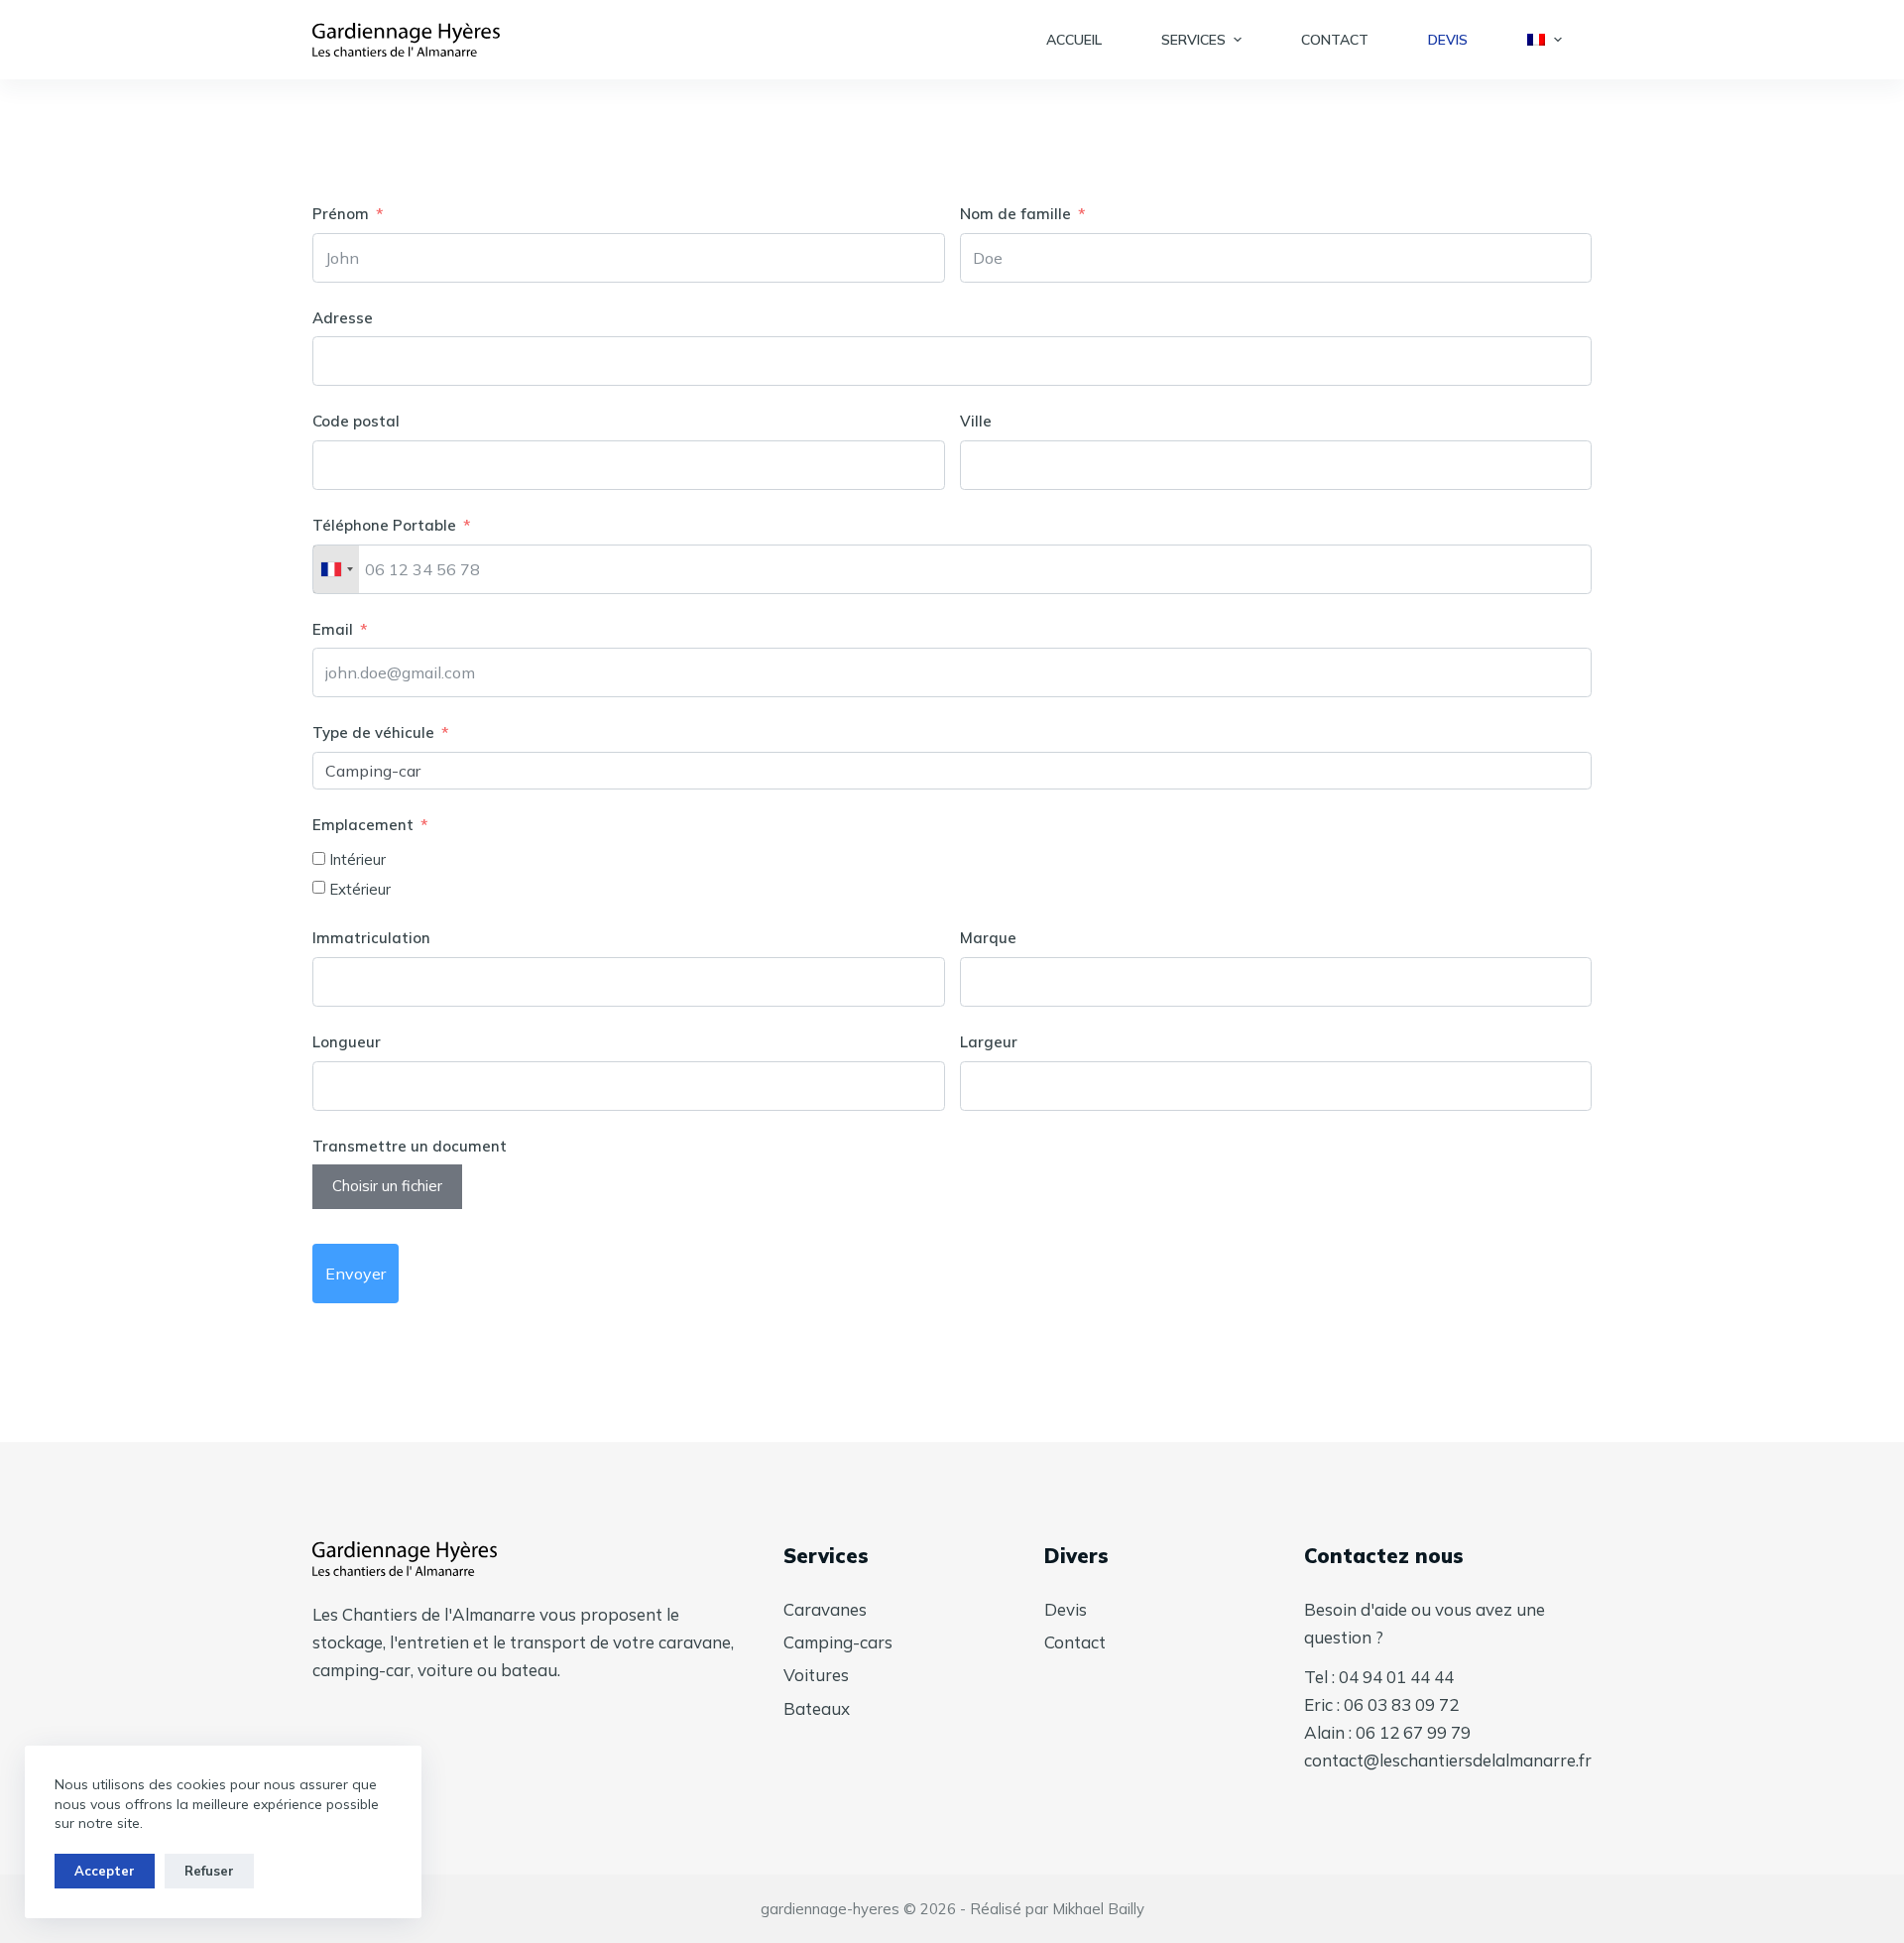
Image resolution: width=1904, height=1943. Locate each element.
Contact (1075, 1642)
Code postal (356, 421)
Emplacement (363, 825)
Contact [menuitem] (1335, 40)
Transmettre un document (410, 1146)
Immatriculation (371, 938)
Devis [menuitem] (1448, 40)
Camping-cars (838, 1642)
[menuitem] (1545, 40)
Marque (988, 938)
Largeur (989, 1042)
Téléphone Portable (384, 525)
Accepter (105, 1871)
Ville (976, 421)
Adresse (343, 318)
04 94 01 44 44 (1396, 1677)
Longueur (347, 1042)
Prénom (341, 214)
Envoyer (356, 1274)
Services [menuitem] (1193, 40)
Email (333, 629)
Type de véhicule (373, 732)
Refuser (209, 1871)
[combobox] (336, 569)
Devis (1066, 1609)
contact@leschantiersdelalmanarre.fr (1448, 1760)
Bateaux (817, 1708)
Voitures (816, 1675)
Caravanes (825, 1609)
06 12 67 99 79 (1413, 1732)
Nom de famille (1015, 214)
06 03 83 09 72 (1401, 1704)
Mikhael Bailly (1098, 1909)
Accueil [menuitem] (1074, 40)
